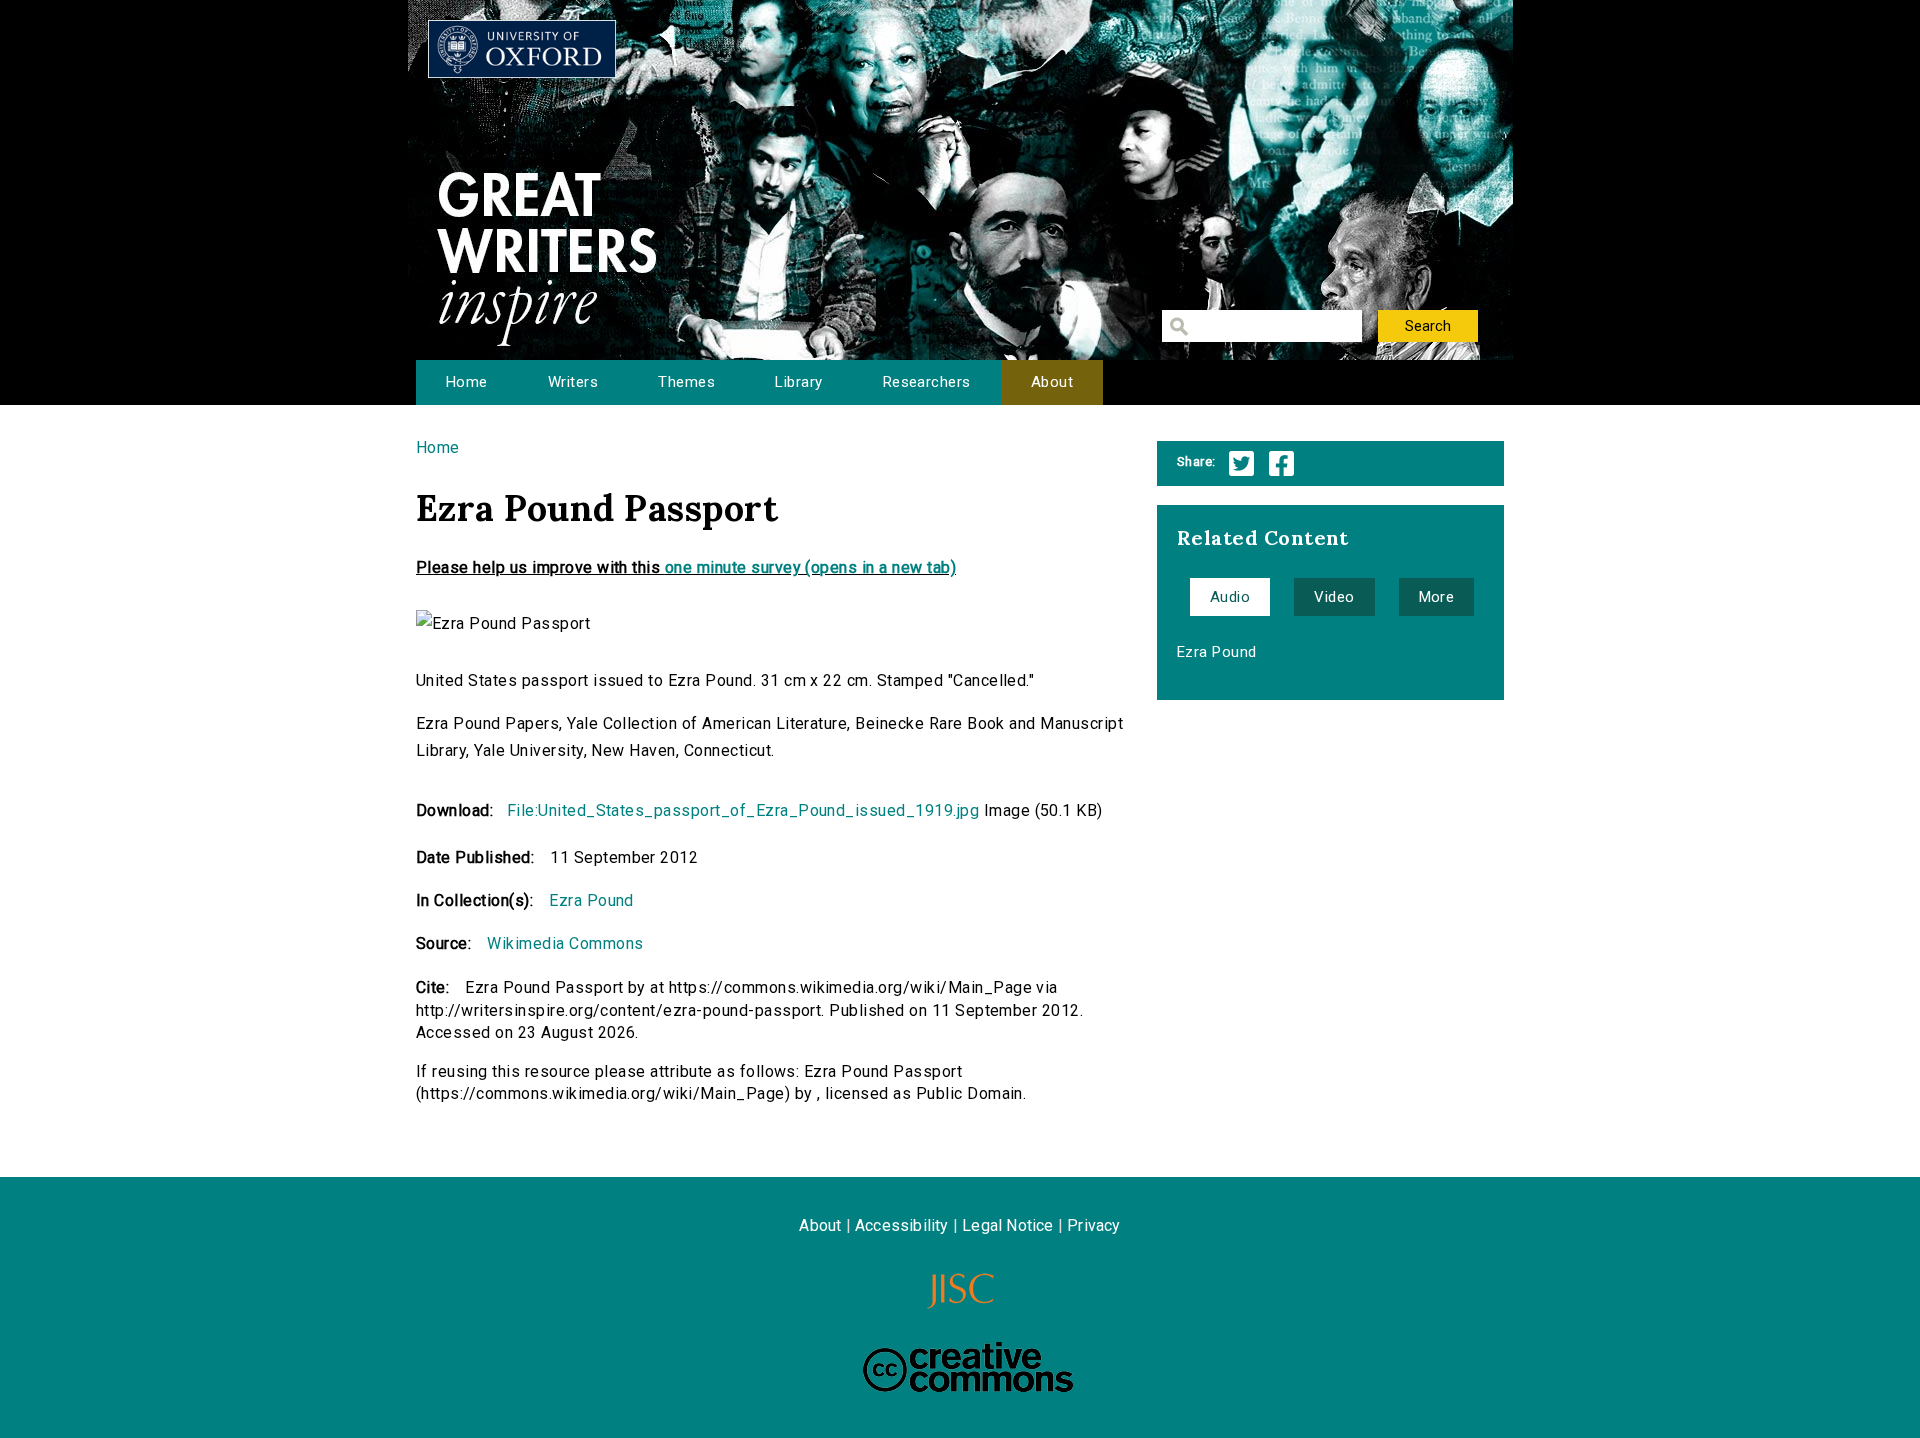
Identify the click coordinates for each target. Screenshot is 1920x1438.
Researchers (927, 382)
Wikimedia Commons (565, 943)
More (1437, 597)
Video (1334, 597)
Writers (573, 382)
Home (467, 382)
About (1052, 382)
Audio (1230, 597)
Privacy (1093, 1225)
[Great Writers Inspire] (522, 49)
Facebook (1281, 463)
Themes (686, 382)
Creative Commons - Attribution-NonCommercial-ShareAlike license (968, 1367)
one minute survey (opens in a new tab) (810, 567)
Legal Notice (1007, 1225)
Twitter (1241, 463)
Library (798, 382)
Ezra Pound (591, 900)
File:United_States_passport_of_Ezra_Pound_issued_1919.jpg (743, 810)
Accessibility (902, 1225)
